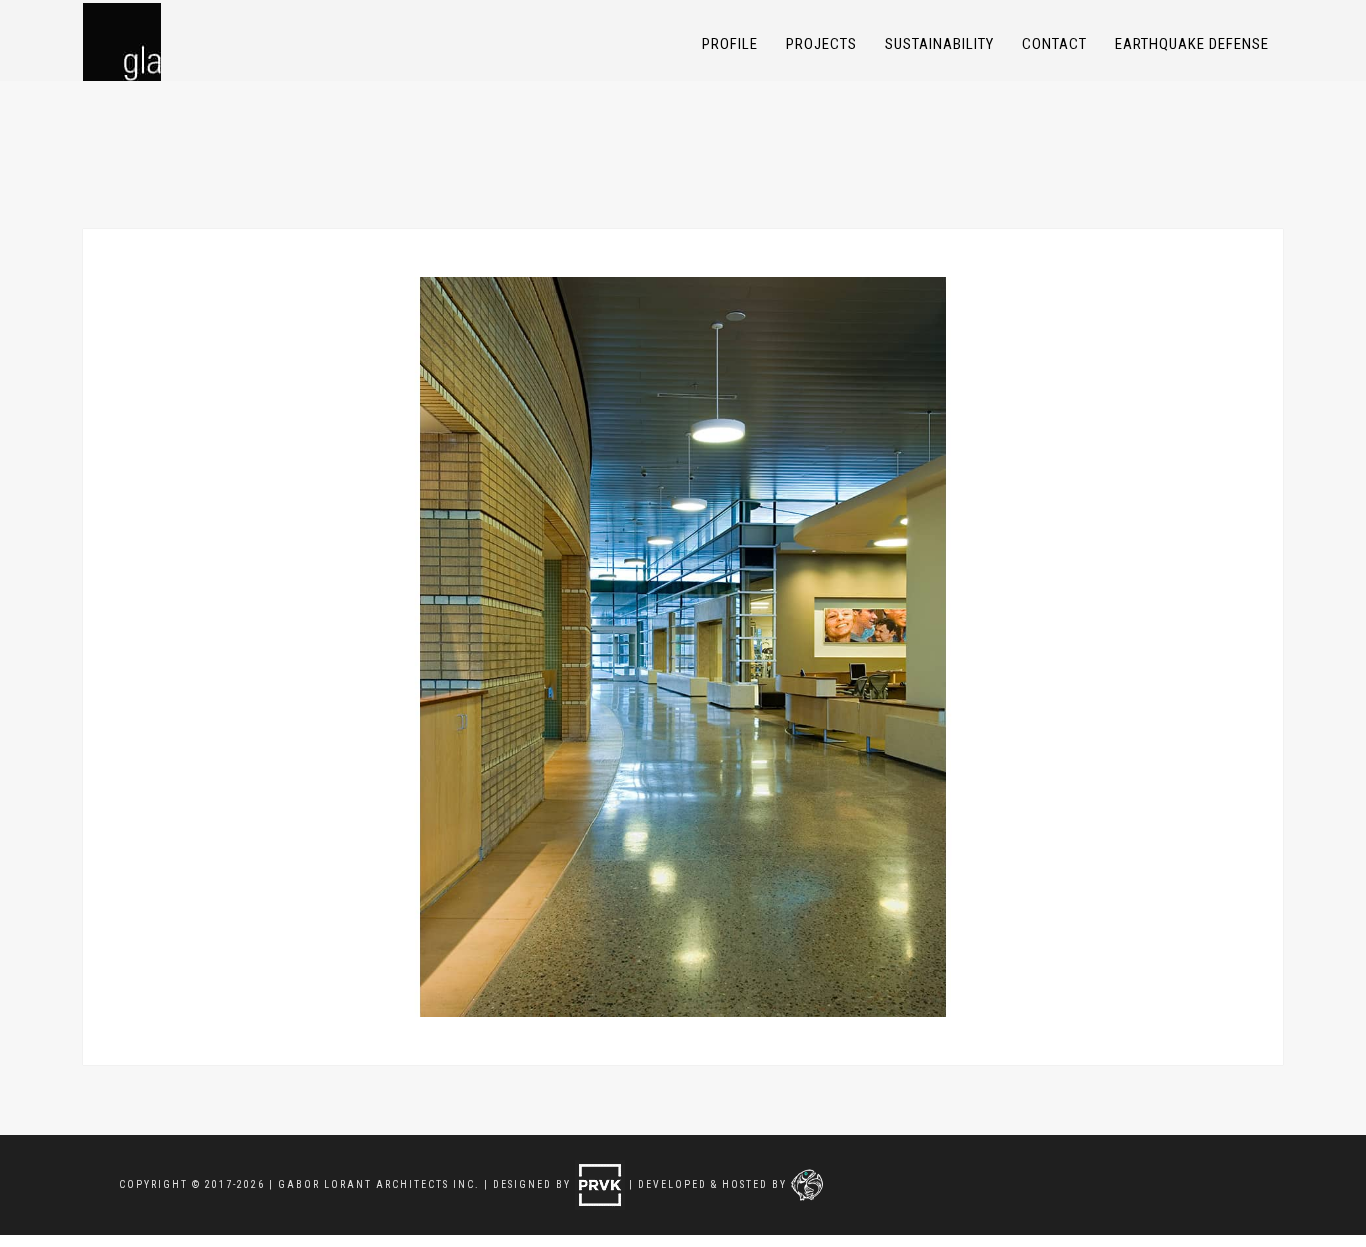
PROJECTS (821, 44)
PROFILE (730, 44)
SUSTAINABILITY (939, 44)
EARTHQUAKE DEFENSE (1192, 44)
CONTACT (1054, 44)
